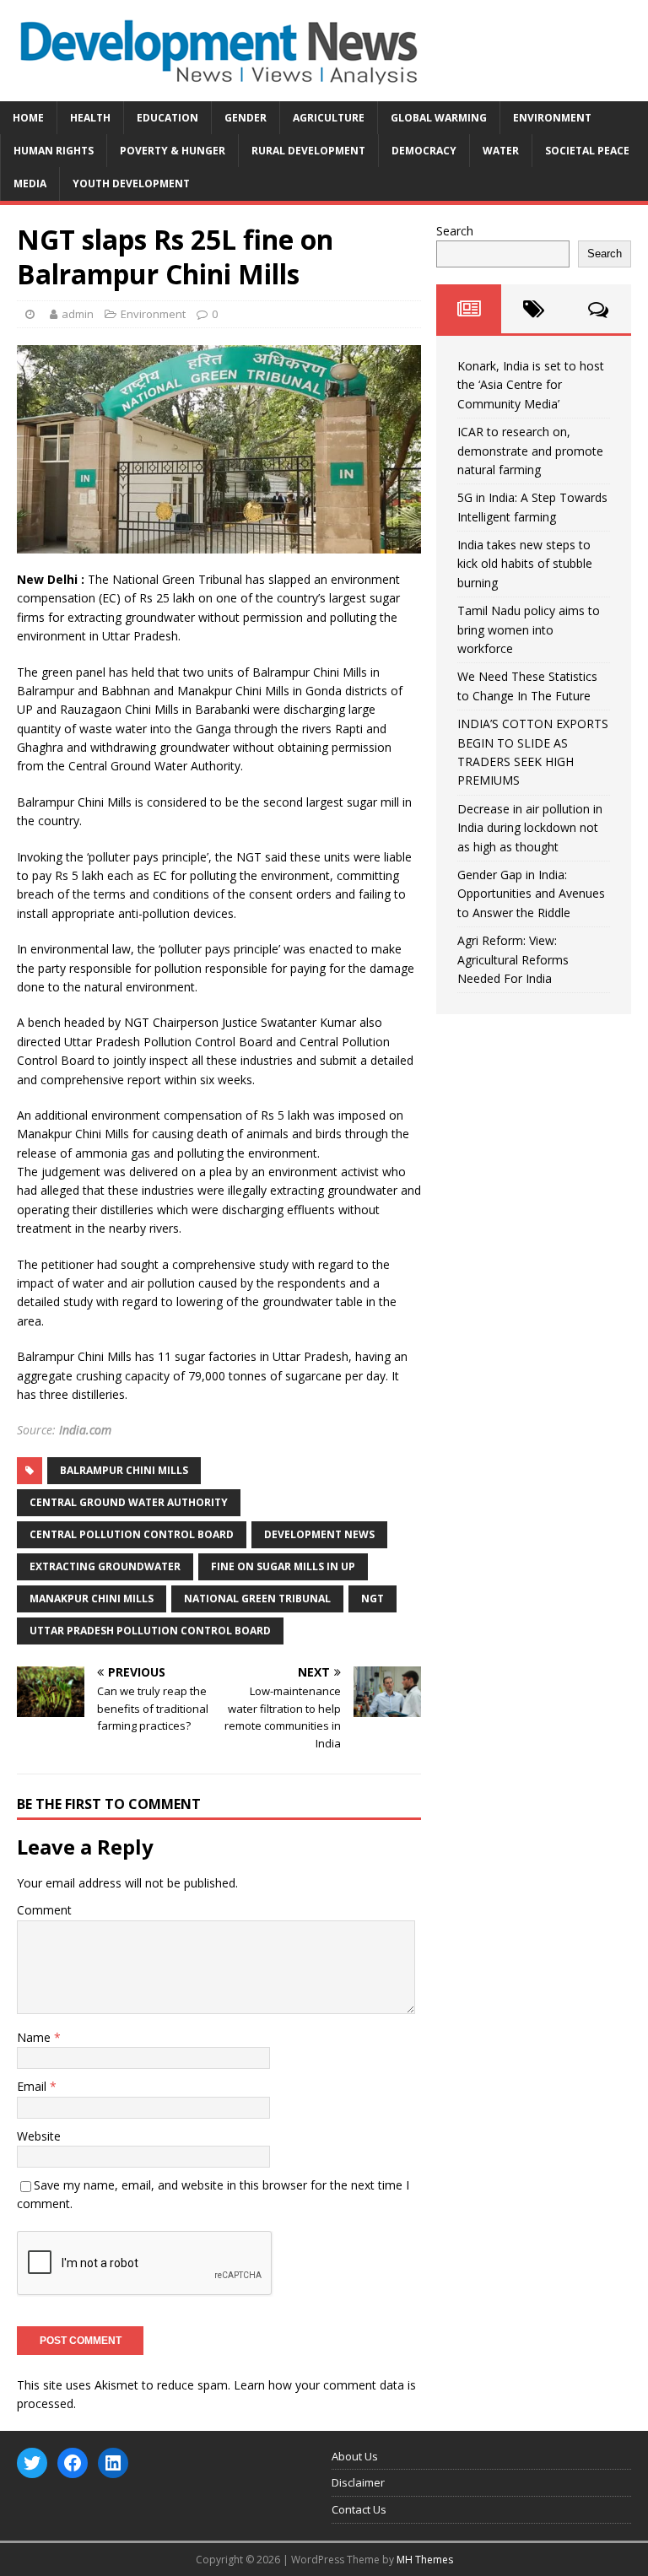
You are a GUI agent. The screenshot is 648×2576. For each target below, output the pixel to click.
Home (28, 118)
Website (39, 2136)
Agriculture (329, 118)
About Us (355, 2456)
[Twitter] (32, 2463)
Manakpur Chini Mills (92, 1599)
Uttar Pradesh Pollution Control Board (150, 1631)
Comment (44, 1910)
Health (90, 118)
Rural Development (308, 151)
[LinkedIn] (113, 2463)
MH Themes (425, 2560)
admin (78, 314)
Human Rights (54, 151)
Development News (319, 1534)
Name (35, 2037)
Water (501, 151)
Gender (246, 118)
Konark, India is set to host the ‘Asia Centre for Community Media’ (531, 385)
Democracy (424, 151)
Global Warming (439, 118)
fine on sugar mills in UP (283, 1566)
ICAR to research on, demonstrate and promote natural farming (530, 451)
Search (455, 231)
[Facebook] (73, 2463)
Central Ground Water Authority (129, 1502)
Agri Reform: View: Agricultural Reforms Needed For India (513, 959)
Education (167, 118)
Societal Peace (587, 151)
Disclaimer (358, 2482)
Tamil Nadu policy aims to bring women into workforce (529, 629)
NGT (373, 1599)
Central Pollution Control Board (132, 1534)
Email (33, 2086)
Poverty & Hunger (173, 151)
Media (30, 184)
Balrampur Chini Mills (124, 1470)
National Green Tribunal (257, 1599)
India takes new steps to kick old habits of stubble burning (525, 564)
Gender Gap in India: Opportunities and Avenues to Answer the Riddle (531, 894)
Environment (552, 118)
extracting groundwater (105, 1566)
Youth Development (131, 184)
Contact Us (359, 2509)
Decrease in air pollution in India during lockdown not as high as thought (530, 828)
